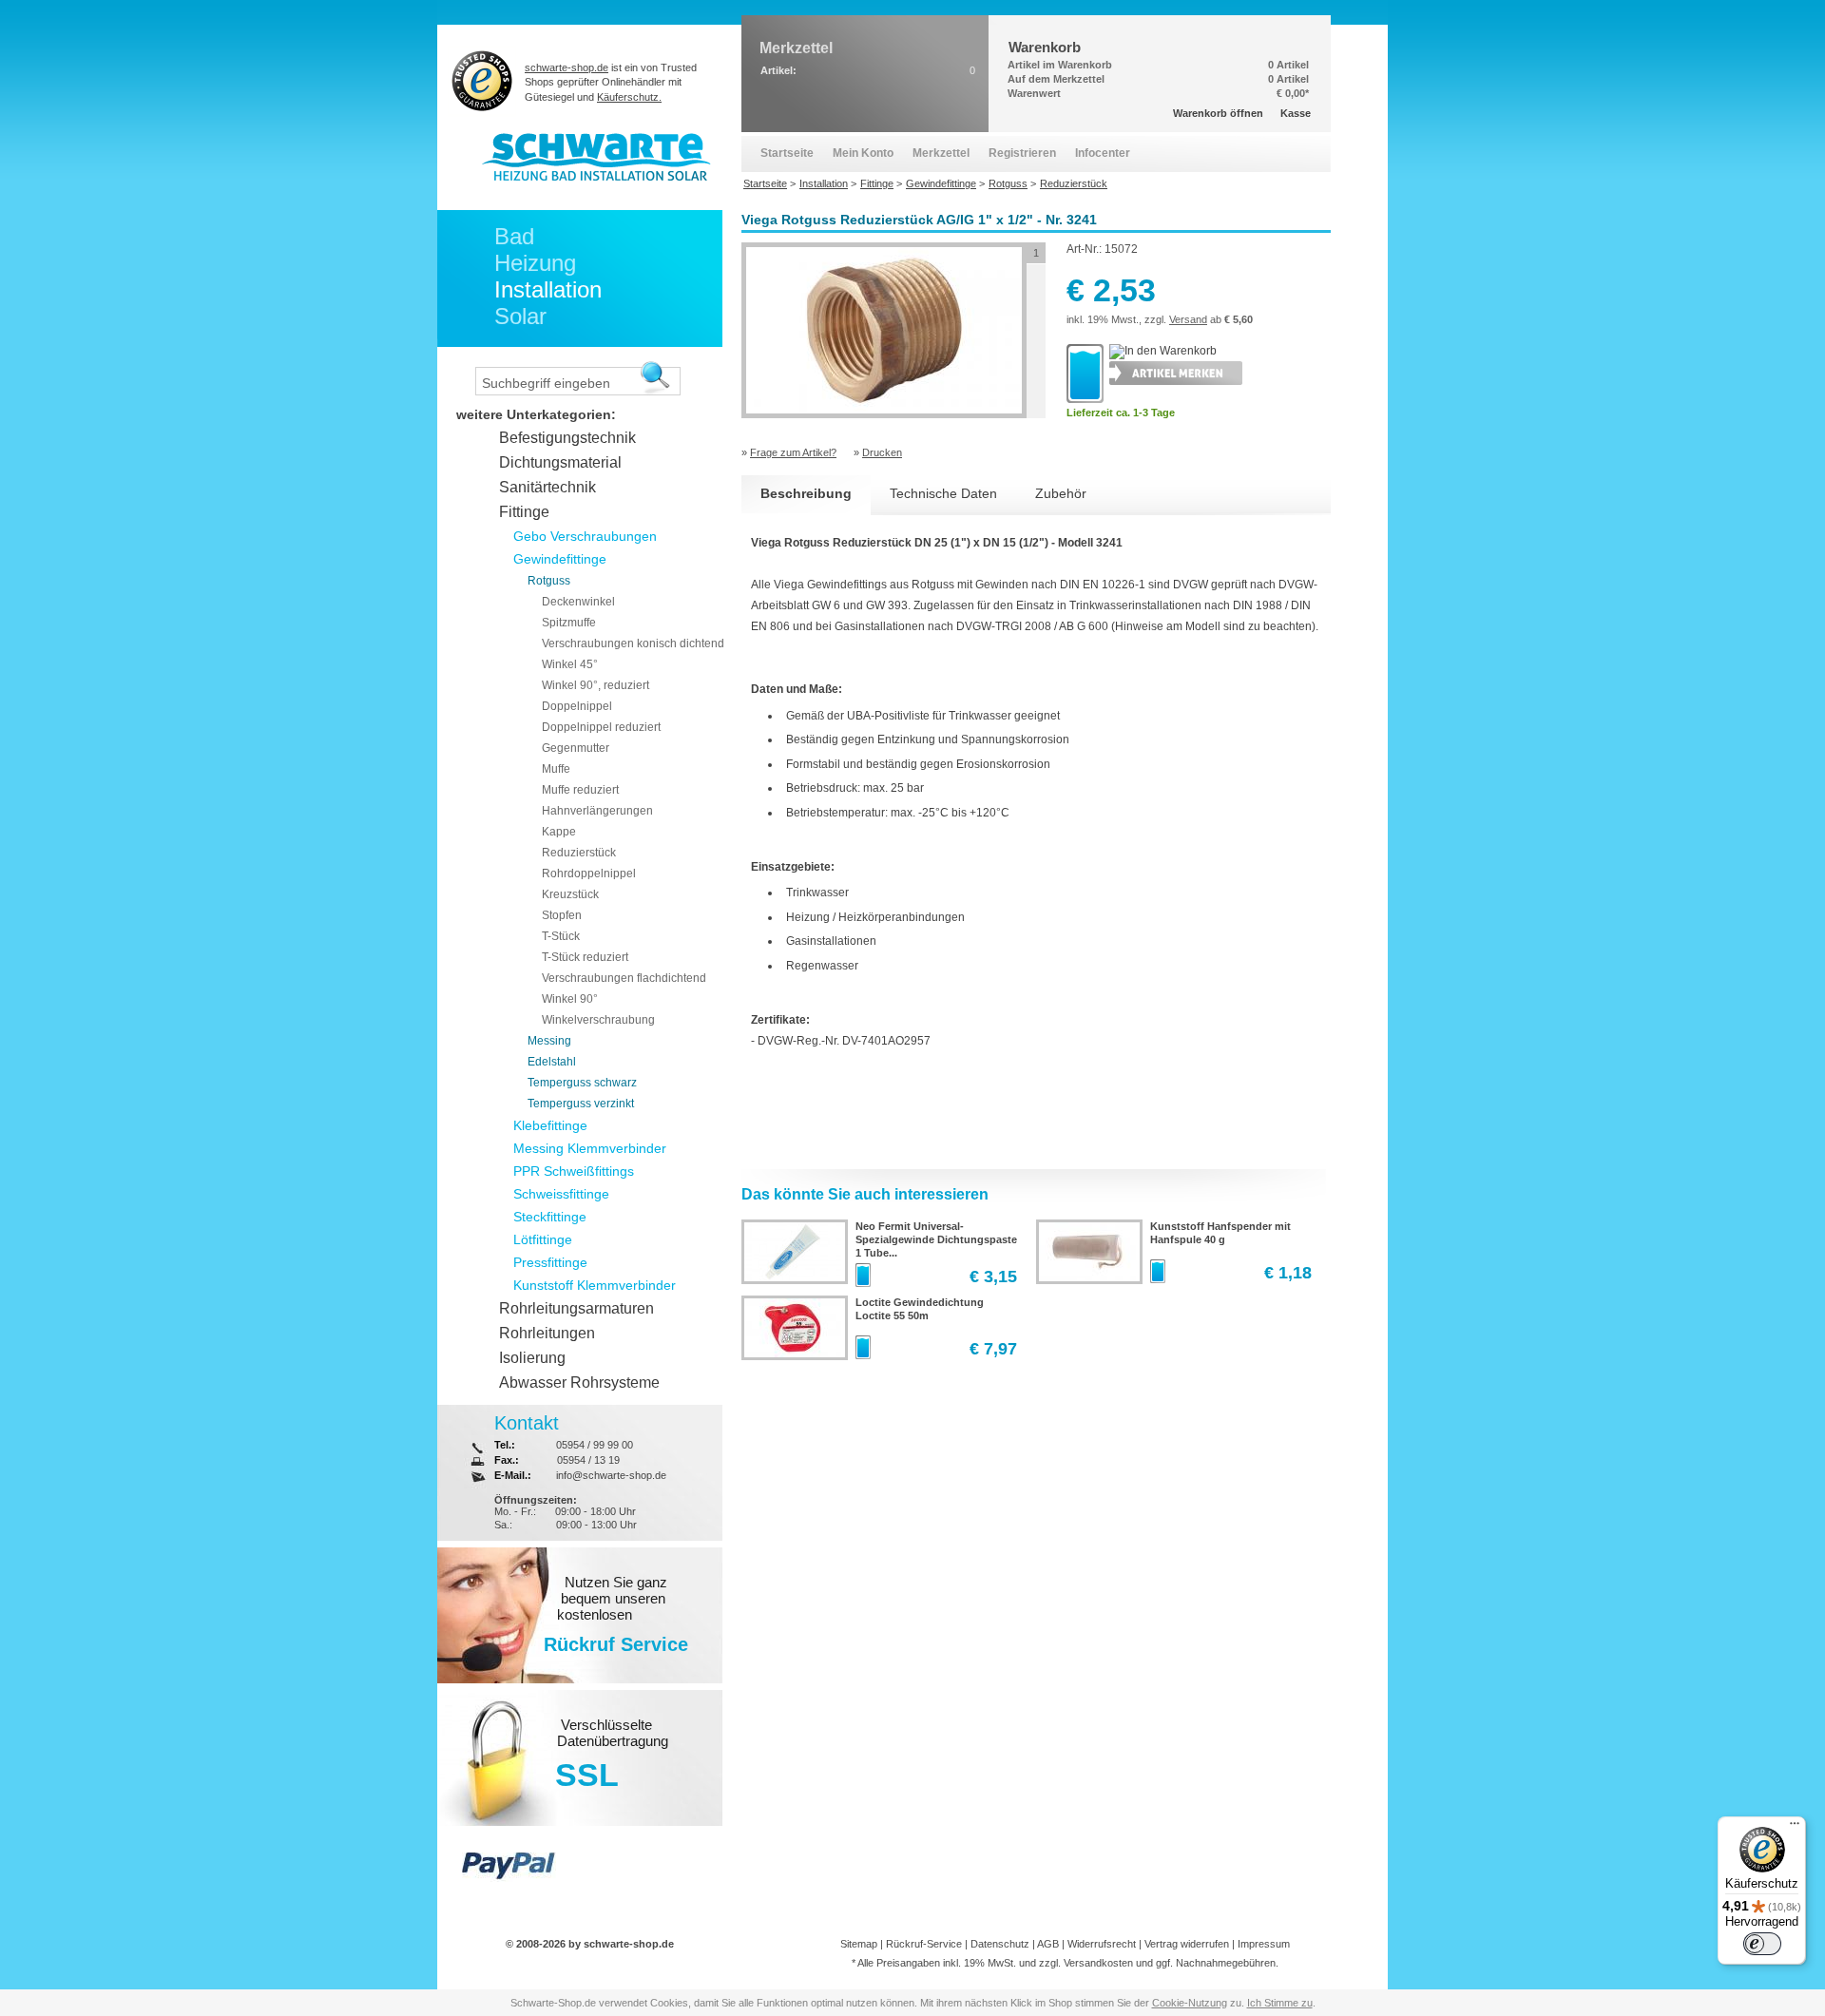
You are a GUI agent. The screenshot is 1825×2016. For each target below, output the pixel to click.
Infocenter (1103, 153)
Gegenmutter (576, 748)
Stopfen (562, 915)
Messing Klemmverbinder (590, 1148)
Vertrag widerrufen (1187, 1944)
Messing (549, 1041)
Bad (514, 236)
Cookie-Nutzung (1190, 2003)
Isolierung (532, 1358)
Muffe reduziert (580, 790)
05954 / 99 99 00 (595, 1445)
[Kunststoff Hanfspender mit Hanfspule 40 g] (1087, 1277)
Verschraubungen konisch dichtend (633, 643)
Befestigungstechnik (567, 438)
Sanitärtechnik (547, 487)
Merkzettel (941, 153)
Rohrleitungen (547, 1333)
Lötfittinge (543, 1239)
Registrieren (1022, 153)
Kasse (1296, 113)
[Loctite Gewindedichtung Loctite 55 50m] (793, 1354)
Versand (1188, 319)
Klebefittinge (550, 1125)
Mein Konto (863, 153)
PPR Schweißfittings (574, 1171)
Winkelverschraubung (598, 1020)
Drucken (882, 452)
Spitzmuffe (569, 623)
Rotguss (549, 581)
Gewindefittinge (560, 559)
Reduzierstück (579, 853)
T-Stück (561, 936)
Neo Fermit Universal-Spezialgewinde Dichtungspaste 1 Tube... (936, 1239)
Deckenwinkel (578, 602)
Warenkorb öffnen (1218, 113)
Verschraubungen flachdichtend (624, 978)
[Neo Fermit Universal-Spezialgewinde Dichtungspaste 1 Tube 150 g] (793, 1277)
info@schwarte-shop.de (611, 1475)
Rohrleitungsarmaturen (576, 1308)
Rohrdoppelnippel (589, 874)
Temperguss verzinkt (581, 1104)
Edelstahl (552, 1062)
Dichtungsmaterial (560, 462)
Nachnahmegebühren (1226, 1963)
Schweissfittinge (561, 1194)
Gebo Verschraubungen (585, 536)
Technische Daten (943, 493)
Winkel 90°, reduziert (596, 685)
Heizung (535, 263)
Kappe (559, 832)
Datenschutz (1000, 1944)
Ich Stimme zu (1280, 2003)
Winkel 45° (570, 664)
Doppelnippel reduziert (601, 727)
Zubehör (1061, 493)
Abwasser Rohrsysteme (579, 1382)
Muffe (556, 769)
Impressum (1264, 1944)
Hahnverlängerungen (597, 811)
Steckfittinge (550, 1217)
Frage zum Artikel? (793, 452)
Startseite (787, 153)
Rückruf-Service (924, 1944)
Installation (548, 289)
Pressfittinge (550, 1262)
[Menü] (1795, 1828)
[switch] (1762, 1944)
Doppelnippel (577, 706)
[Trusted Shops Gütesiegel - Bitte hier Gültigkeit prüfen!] (482, 80)
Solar (520, 316)
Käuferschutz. (629, 97)
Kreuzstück (570, 894)
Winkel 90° (570, 999)
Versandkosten (1098, 1963)
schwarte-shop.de (567, 67)
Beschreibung (806, 493)
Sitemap (859, 1944)
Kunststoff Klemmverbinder (595, 1285)
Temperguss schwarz (582, 1083)
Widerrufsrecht (1102, 1944)
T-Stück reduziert (585, 957)
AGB (1048, 1944)
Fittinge (524, 512)
